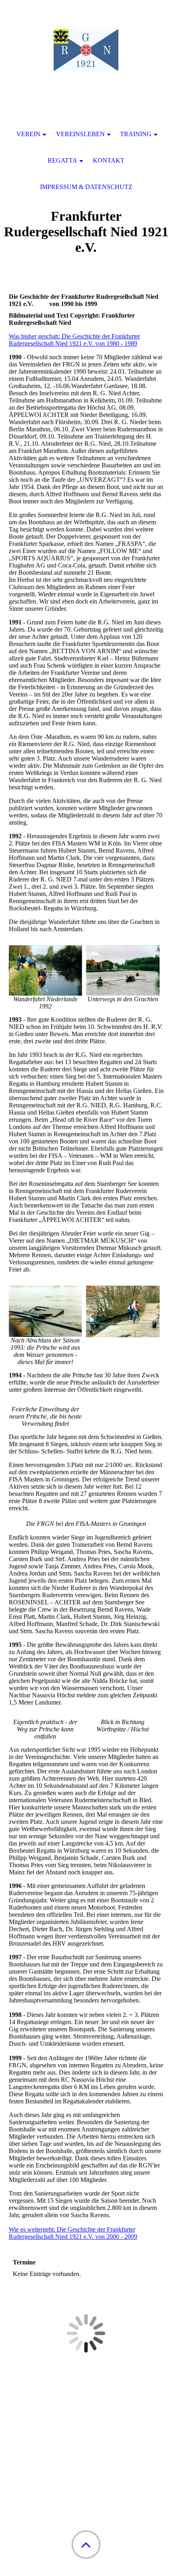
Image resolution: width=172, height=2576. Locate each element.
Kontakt (109, 160)
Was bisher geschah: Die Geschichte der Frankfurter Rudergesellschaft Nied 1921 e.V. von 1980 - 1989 (74, 340)
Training (136, 134)
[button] (86, 2545)
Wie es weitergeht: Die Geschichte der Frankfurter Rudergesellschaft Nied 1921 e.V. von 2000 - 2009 (73, 2233)
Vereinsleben (80, 134)
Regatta (62, 160)
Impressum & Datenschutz (86, 187)
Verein (28, 134)
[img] (86, 50)
